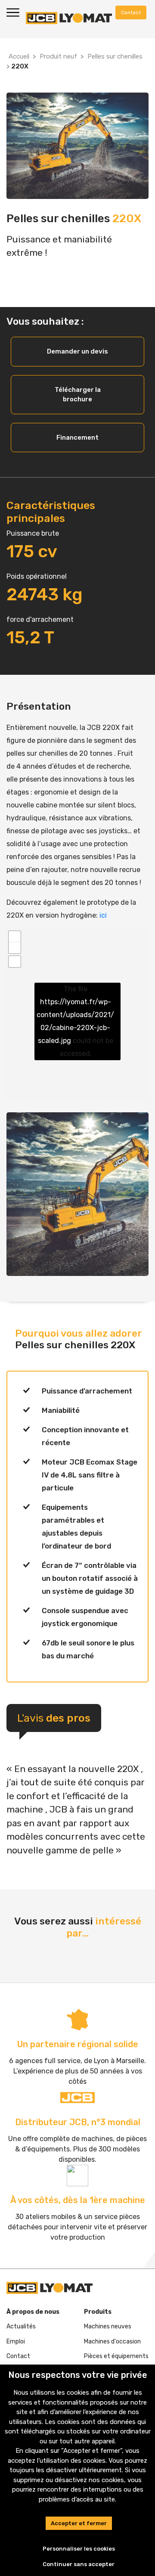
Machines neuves (108, 2326)
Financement (77, 438)
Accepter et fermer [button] (79, 2523)
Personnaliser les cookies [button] (79, 2549)
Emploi (16, 2342)
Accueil (19, 56)
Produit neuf (58, 56)
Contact (18, 2356)
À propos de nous (33, 2312)
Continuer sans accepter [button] (79, 2564)
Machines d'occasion (112, 2342)
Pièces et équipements (116, 2356)
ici (103, 915)
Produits (98, 2312)
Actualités (21, 2326)
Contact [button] (131, 12)
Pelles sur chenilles (115, 56)
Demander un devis (77, 351)
